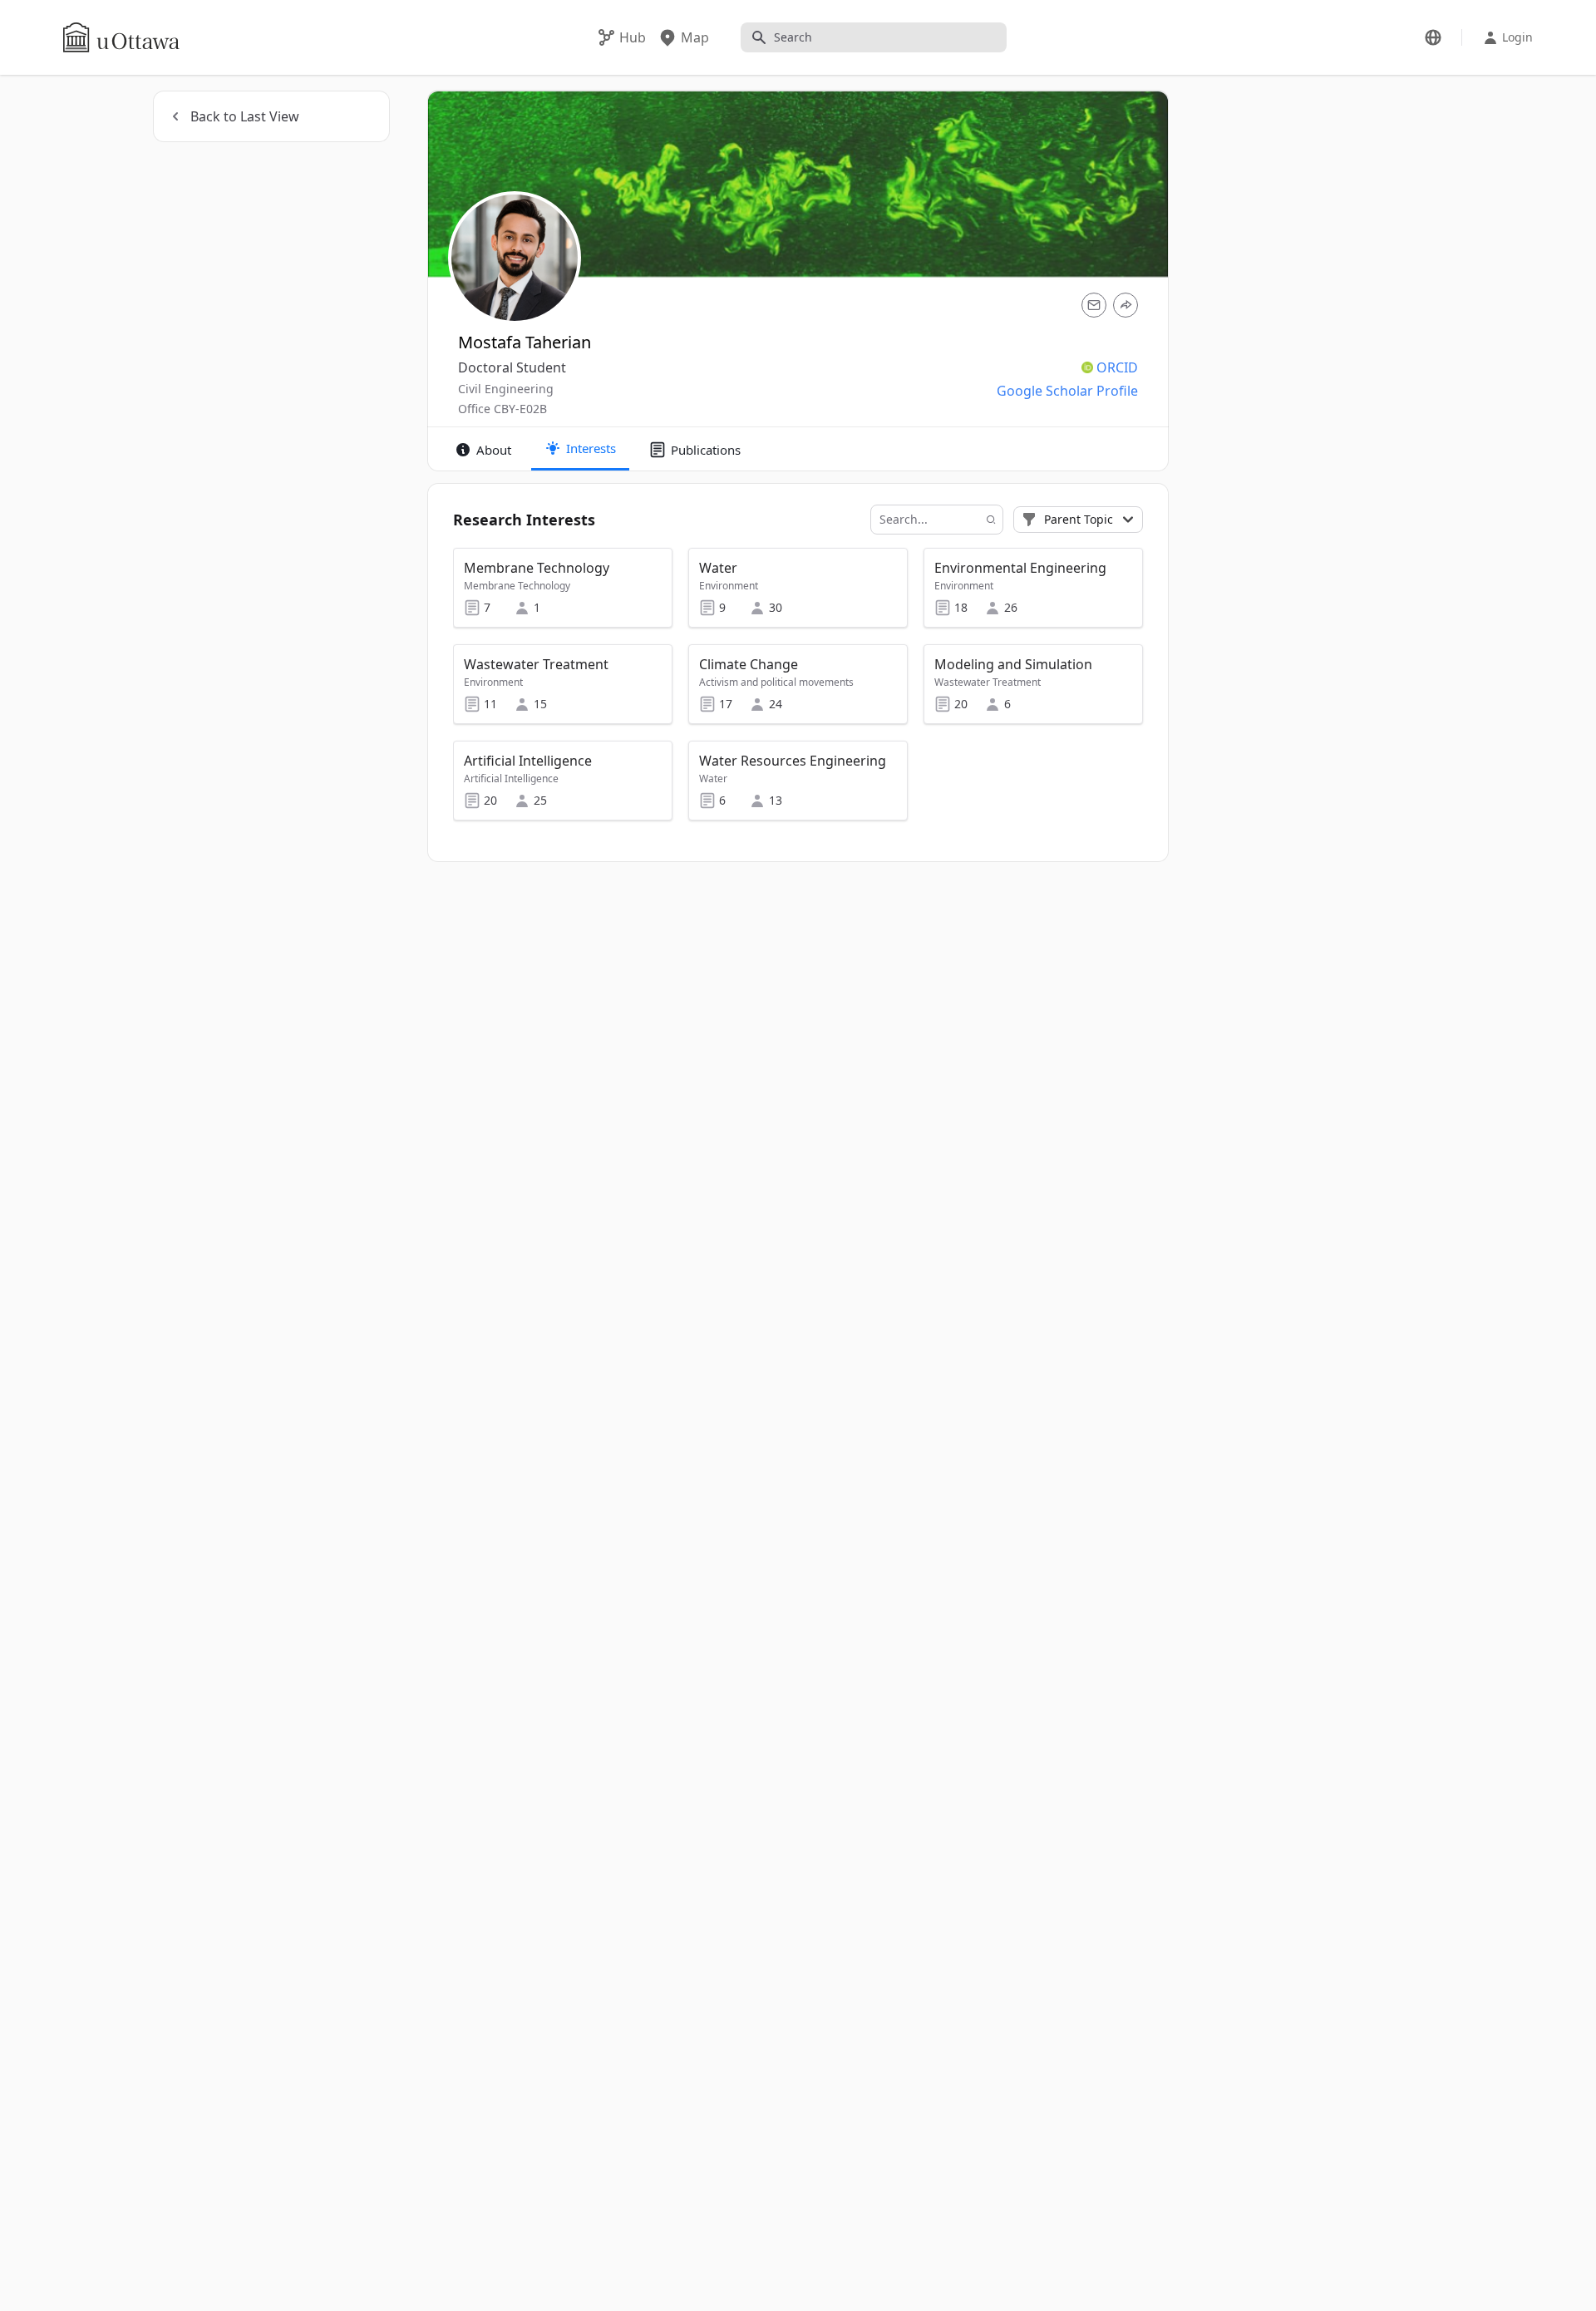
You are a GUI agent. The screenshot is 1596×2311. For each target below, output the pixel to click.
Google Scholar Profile (1067, 391)
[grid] (799, 692)
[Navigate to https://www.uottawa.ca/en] (121, 37)
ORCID (1117, 367)
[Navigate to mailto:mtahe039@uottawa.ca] (1094, 305)
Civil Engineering (506, 389)
